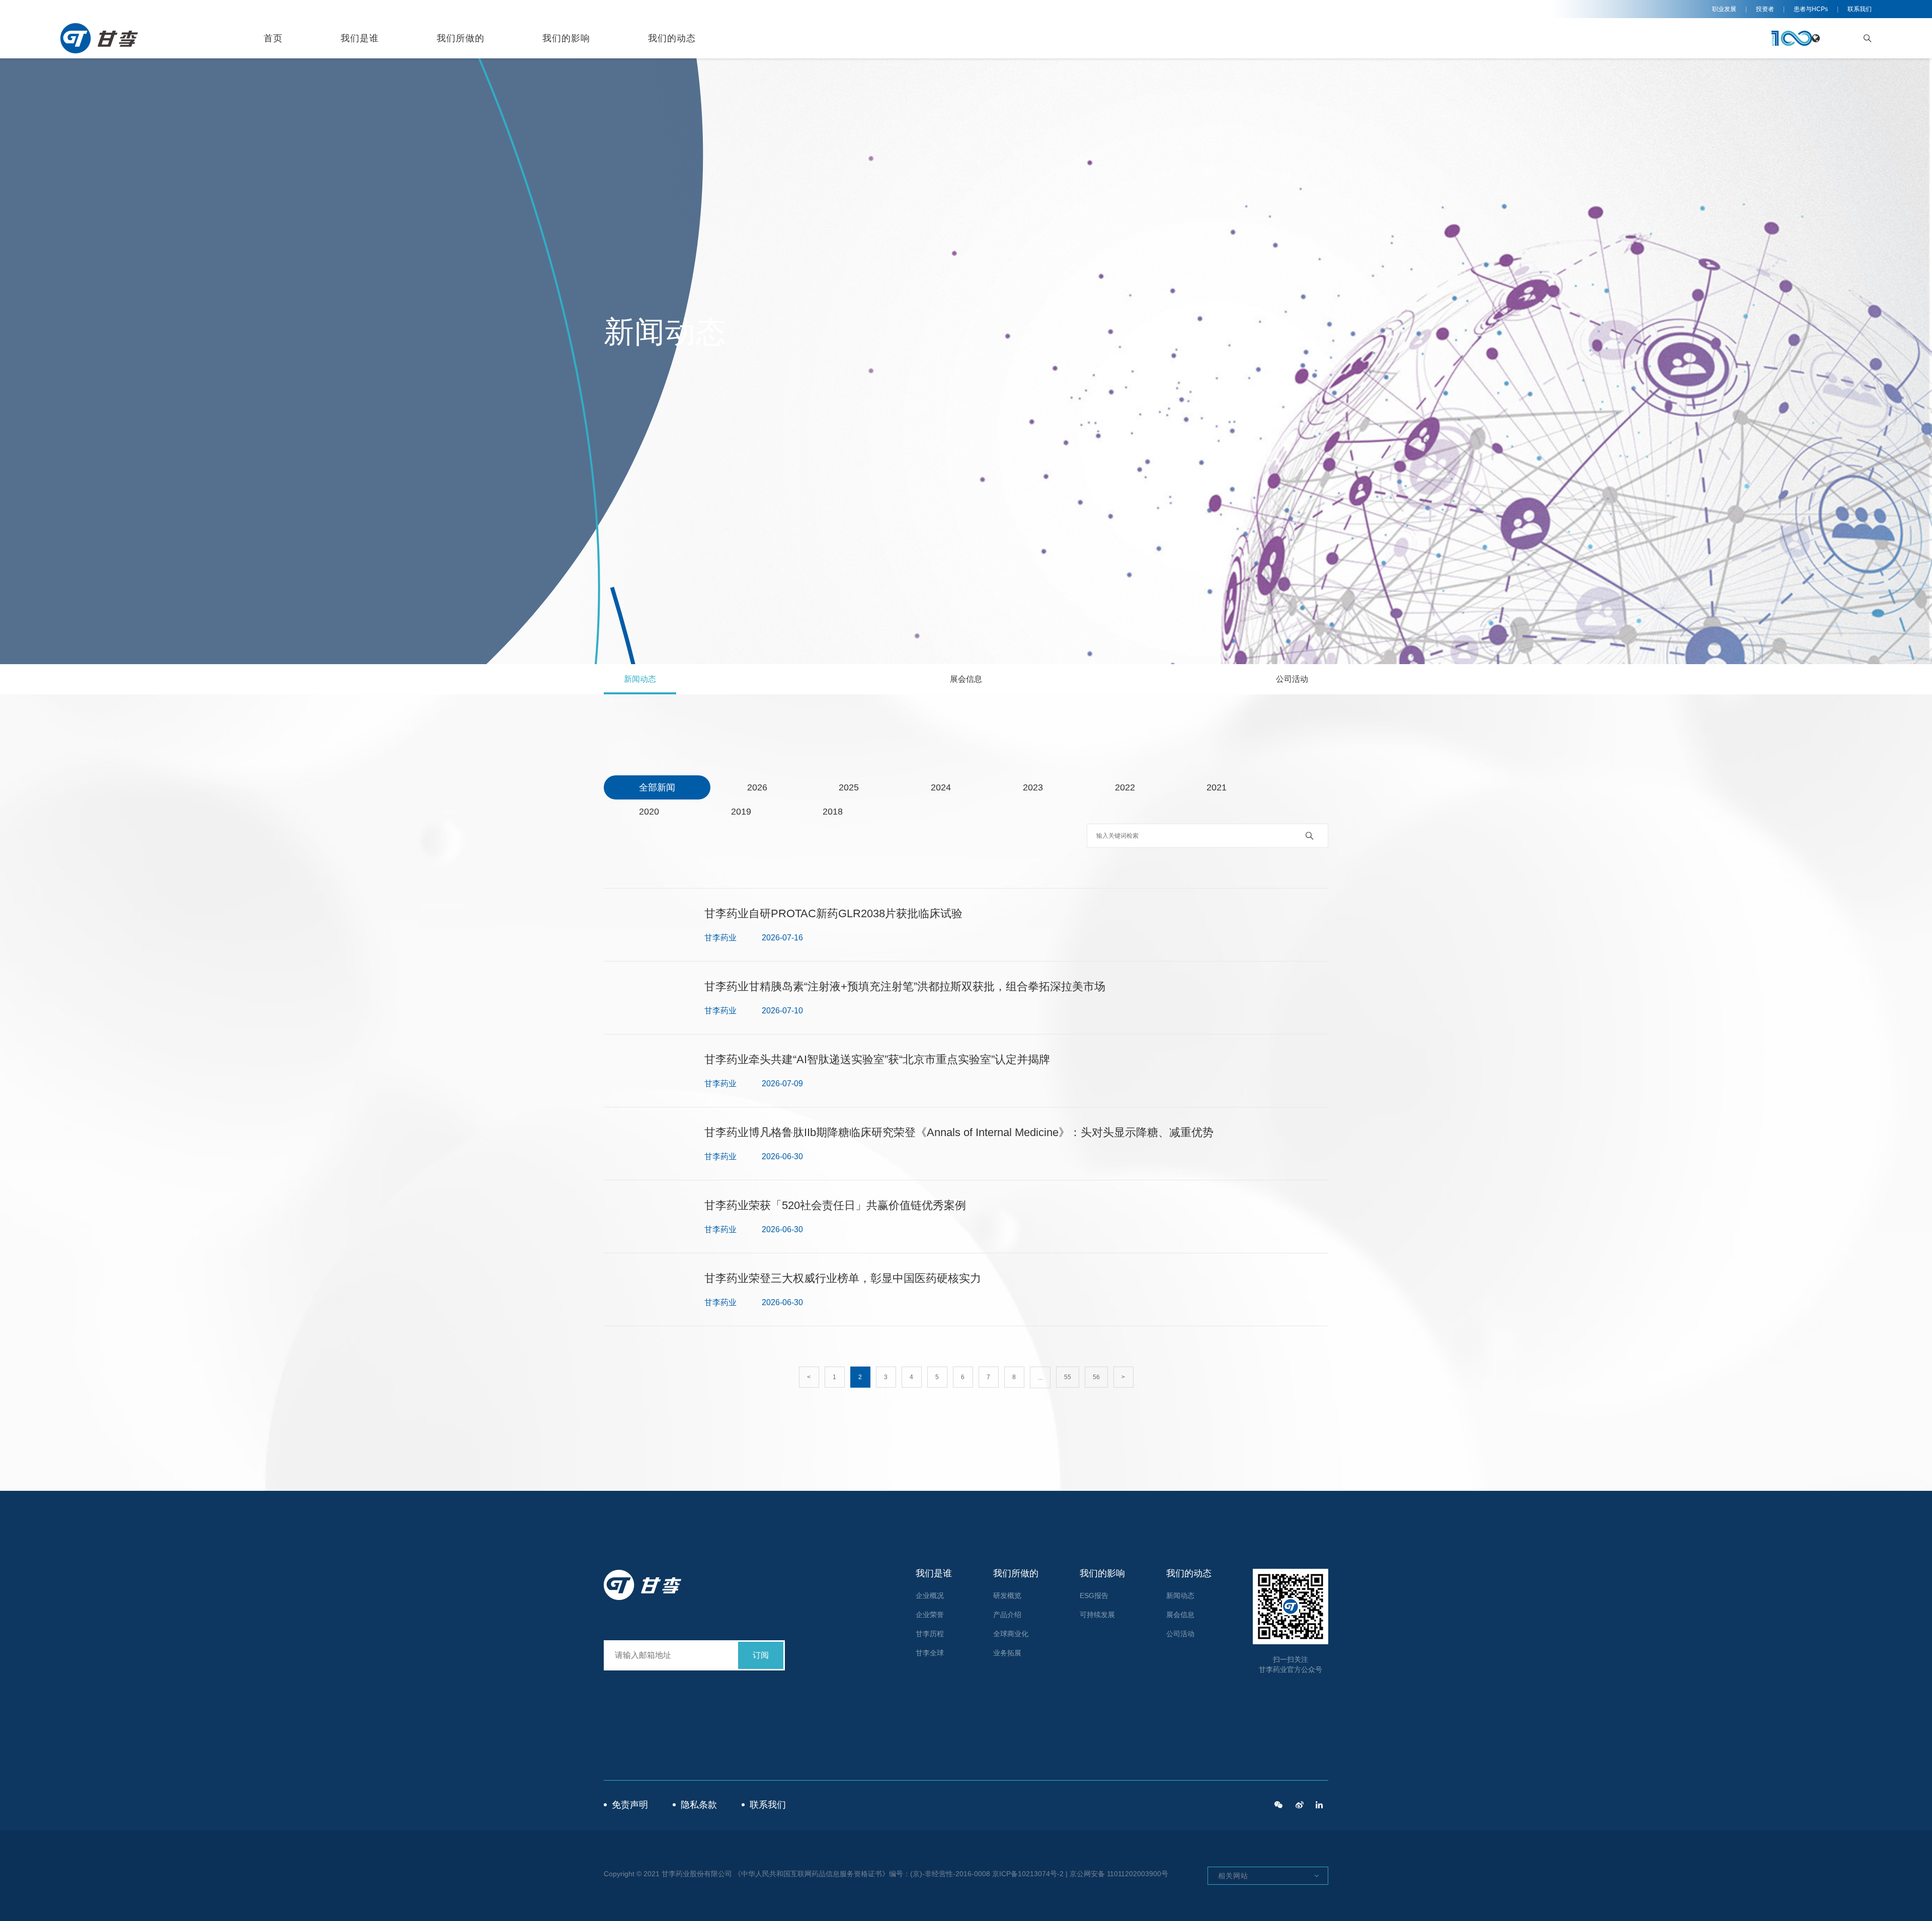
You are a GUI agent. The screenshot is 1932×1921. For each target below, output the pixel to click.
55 (1068, 1377)
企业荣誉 (930, 1615)
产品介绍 (1007, 1615)
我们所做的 (461, 38)
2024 (941, 787)
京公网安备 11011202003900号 (1119, 1874)
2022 (1125, 787)
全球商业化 (1011, 1634)
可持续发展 (1097, 1615)
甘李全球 (930, 1653)
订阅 (761, 1655)
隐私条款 (699, 1805)
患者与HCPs (1811, 9)
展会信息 (966, 679)
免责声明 (630, 1805)
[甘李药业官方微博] (1300, 1805)
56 (1096, 1377)
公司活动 (1292, 679)
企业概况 (930, 1595)
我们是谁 (360, 38)
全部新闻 (657, 787)
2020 (649, 812)
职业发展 (1724, 9)
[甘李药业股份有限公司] (1319, 1805)
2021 (1217, 787)
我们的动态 (672, 38)
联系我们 (1860, 9)
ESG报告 (1094, 1595)
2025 (849, 787)
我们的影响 (566, 38)
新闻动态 (640, 679)
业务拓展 (1007, 1653)
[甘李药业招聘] (1278, 1805)
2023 (1033, 787)
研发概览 (1007, 1595)
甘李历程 (930, 1634)
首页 (273, 38)
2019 (741, 812)
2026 (757, 787)
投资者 (1765, 9)
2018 (833, 812)
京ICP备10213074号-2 (1028, 1874)
